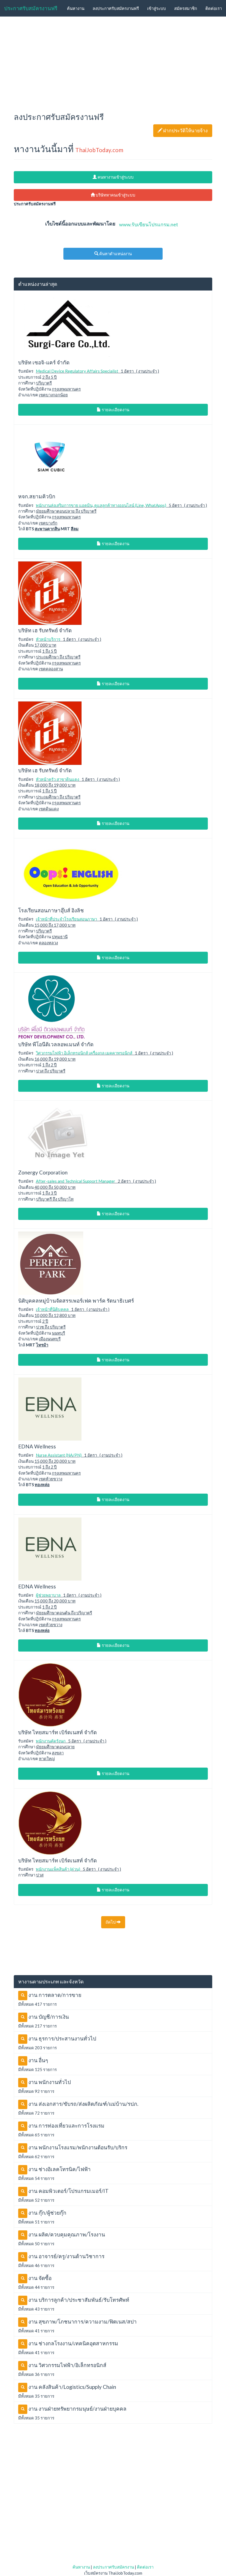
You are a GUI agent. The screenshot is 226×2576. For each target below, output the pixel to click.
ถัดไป (111, 1922)
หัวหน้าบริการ (48, 639)
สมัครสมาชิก (186, 8)
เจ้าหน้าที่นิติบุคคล (52, 1309)
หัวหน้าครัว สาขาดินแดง (57, 779)
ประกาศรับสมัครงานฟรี (31, 8)
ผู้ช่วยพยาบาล (49, 1595)
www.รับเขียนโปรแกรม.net (149, 224)
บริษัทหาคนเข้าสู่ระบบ (115, 195)
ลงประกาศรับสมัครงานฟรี (116, 8)
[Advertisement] (113, 62)
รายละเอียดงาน (115, 410)
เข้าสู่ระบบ (157, 8)
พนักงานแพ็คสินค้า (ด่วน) (58, 1869)
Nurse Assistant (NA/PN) (59, 1455)
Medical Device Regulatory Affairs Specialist (77, 371)
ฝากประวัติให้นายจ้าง (186, 131)
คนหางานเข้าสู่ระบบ (115, 177)
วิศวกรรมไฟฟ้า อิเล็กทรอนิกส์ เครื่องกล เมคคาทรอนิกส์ (84, 1053)
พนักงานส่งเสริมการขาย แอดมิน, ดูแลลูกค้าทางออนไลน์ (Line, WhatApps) (101, 505)
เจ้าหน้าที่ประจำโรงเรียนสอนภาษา (66, 919)
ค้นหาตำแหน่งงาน (115, 254)
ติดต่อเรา (214, 8)
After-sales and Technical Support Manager (76, 1181)
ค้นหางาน (76, 8)
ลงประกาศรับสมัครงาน (113, 2567)
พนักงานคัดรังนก (51, 1741)
